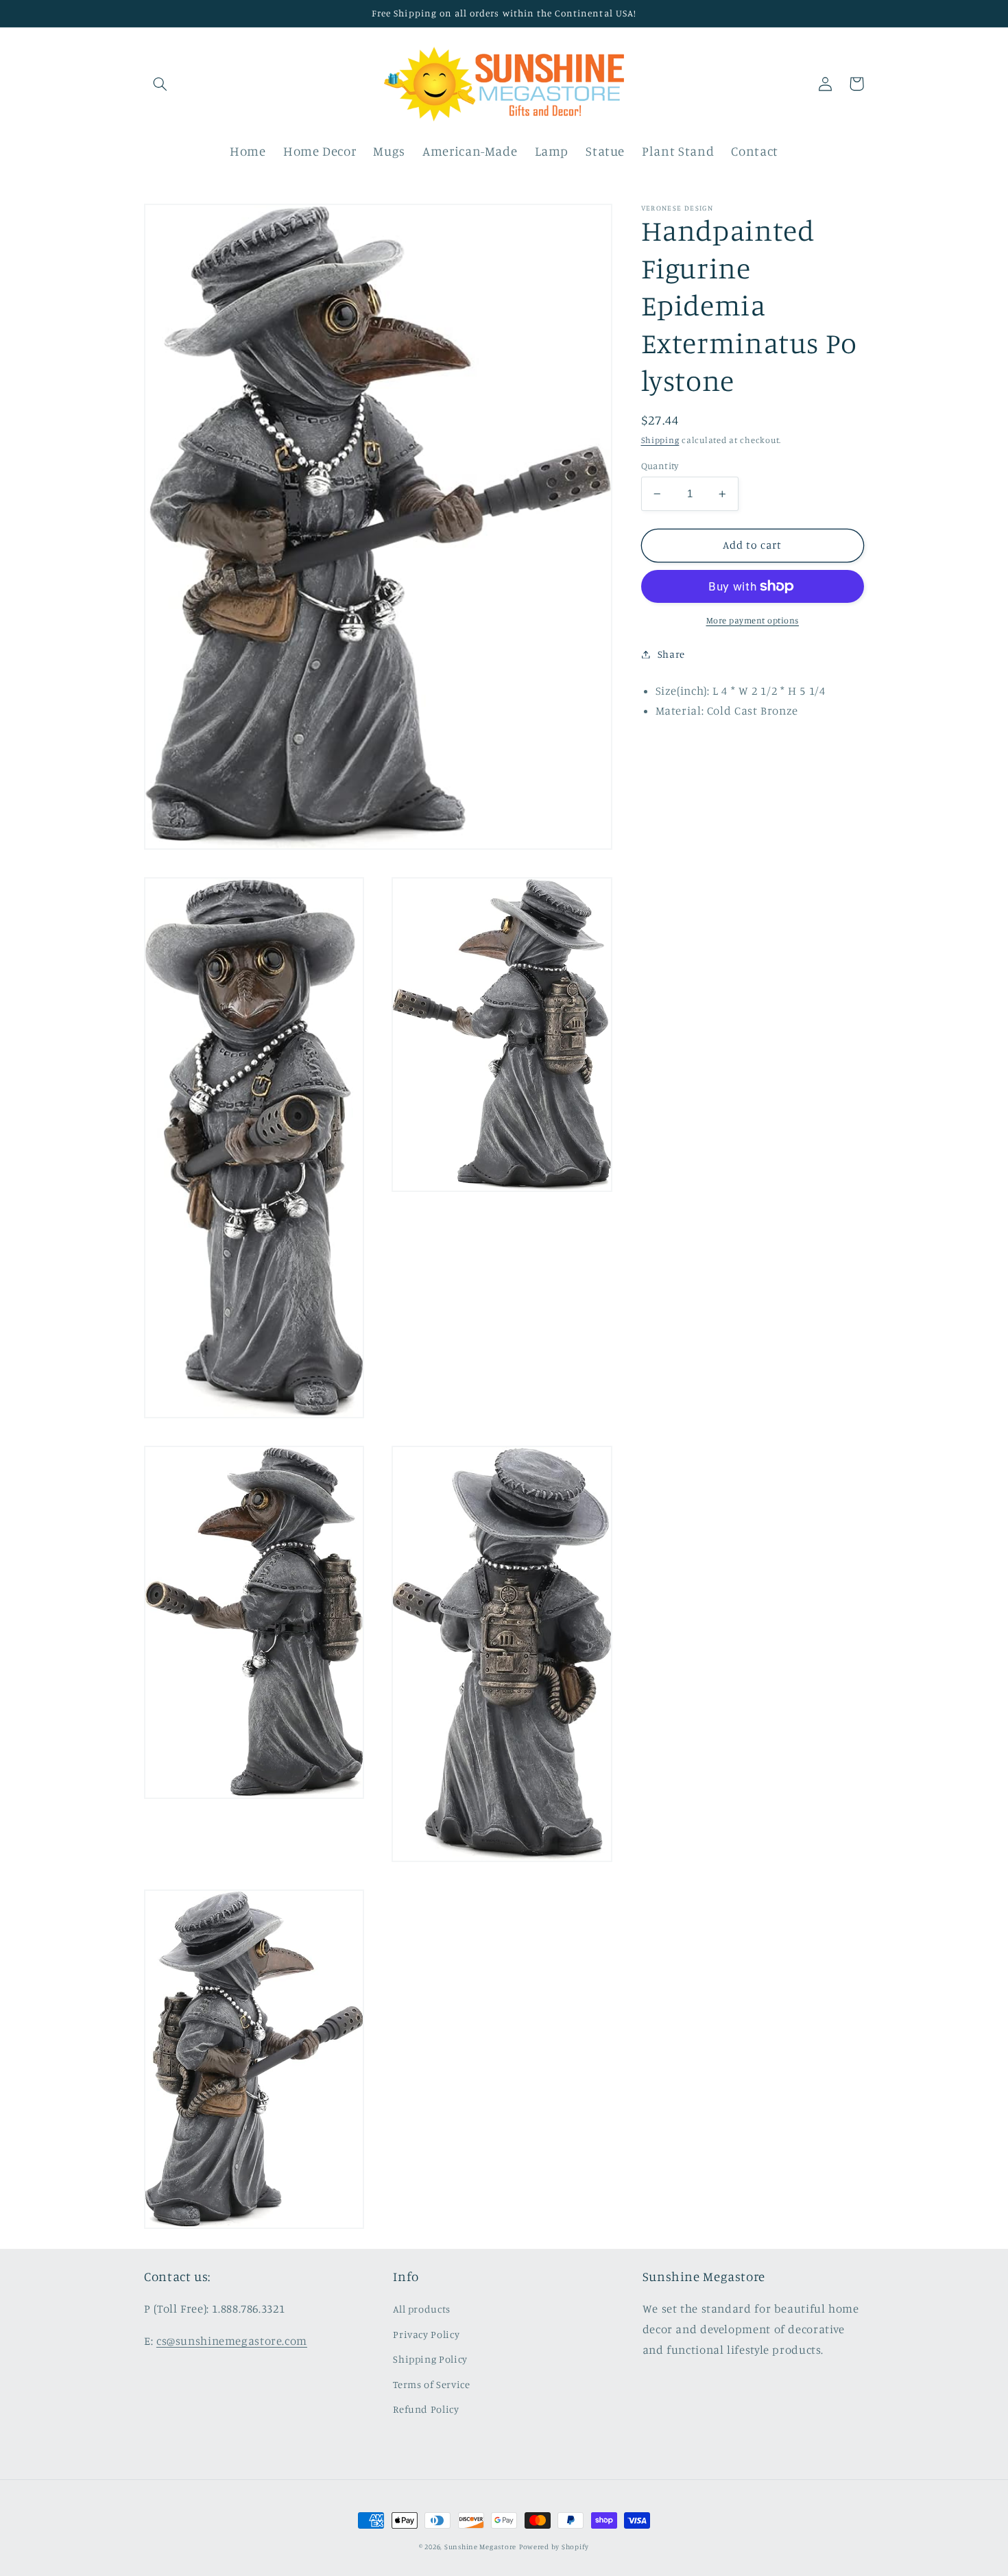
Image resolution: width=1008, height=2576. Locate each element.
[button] (160, 84)
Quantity (660, 466)
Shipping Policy (430, 2359)
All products (422, 2309)
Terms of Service (431, 2384)
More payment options (753, 620)
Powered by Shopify (554, 2547)
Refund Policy (426, 2409)
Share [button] (671, 654)
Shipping (660, 441)
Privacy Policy (426, 2334)
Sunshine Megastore (480, 2547)
